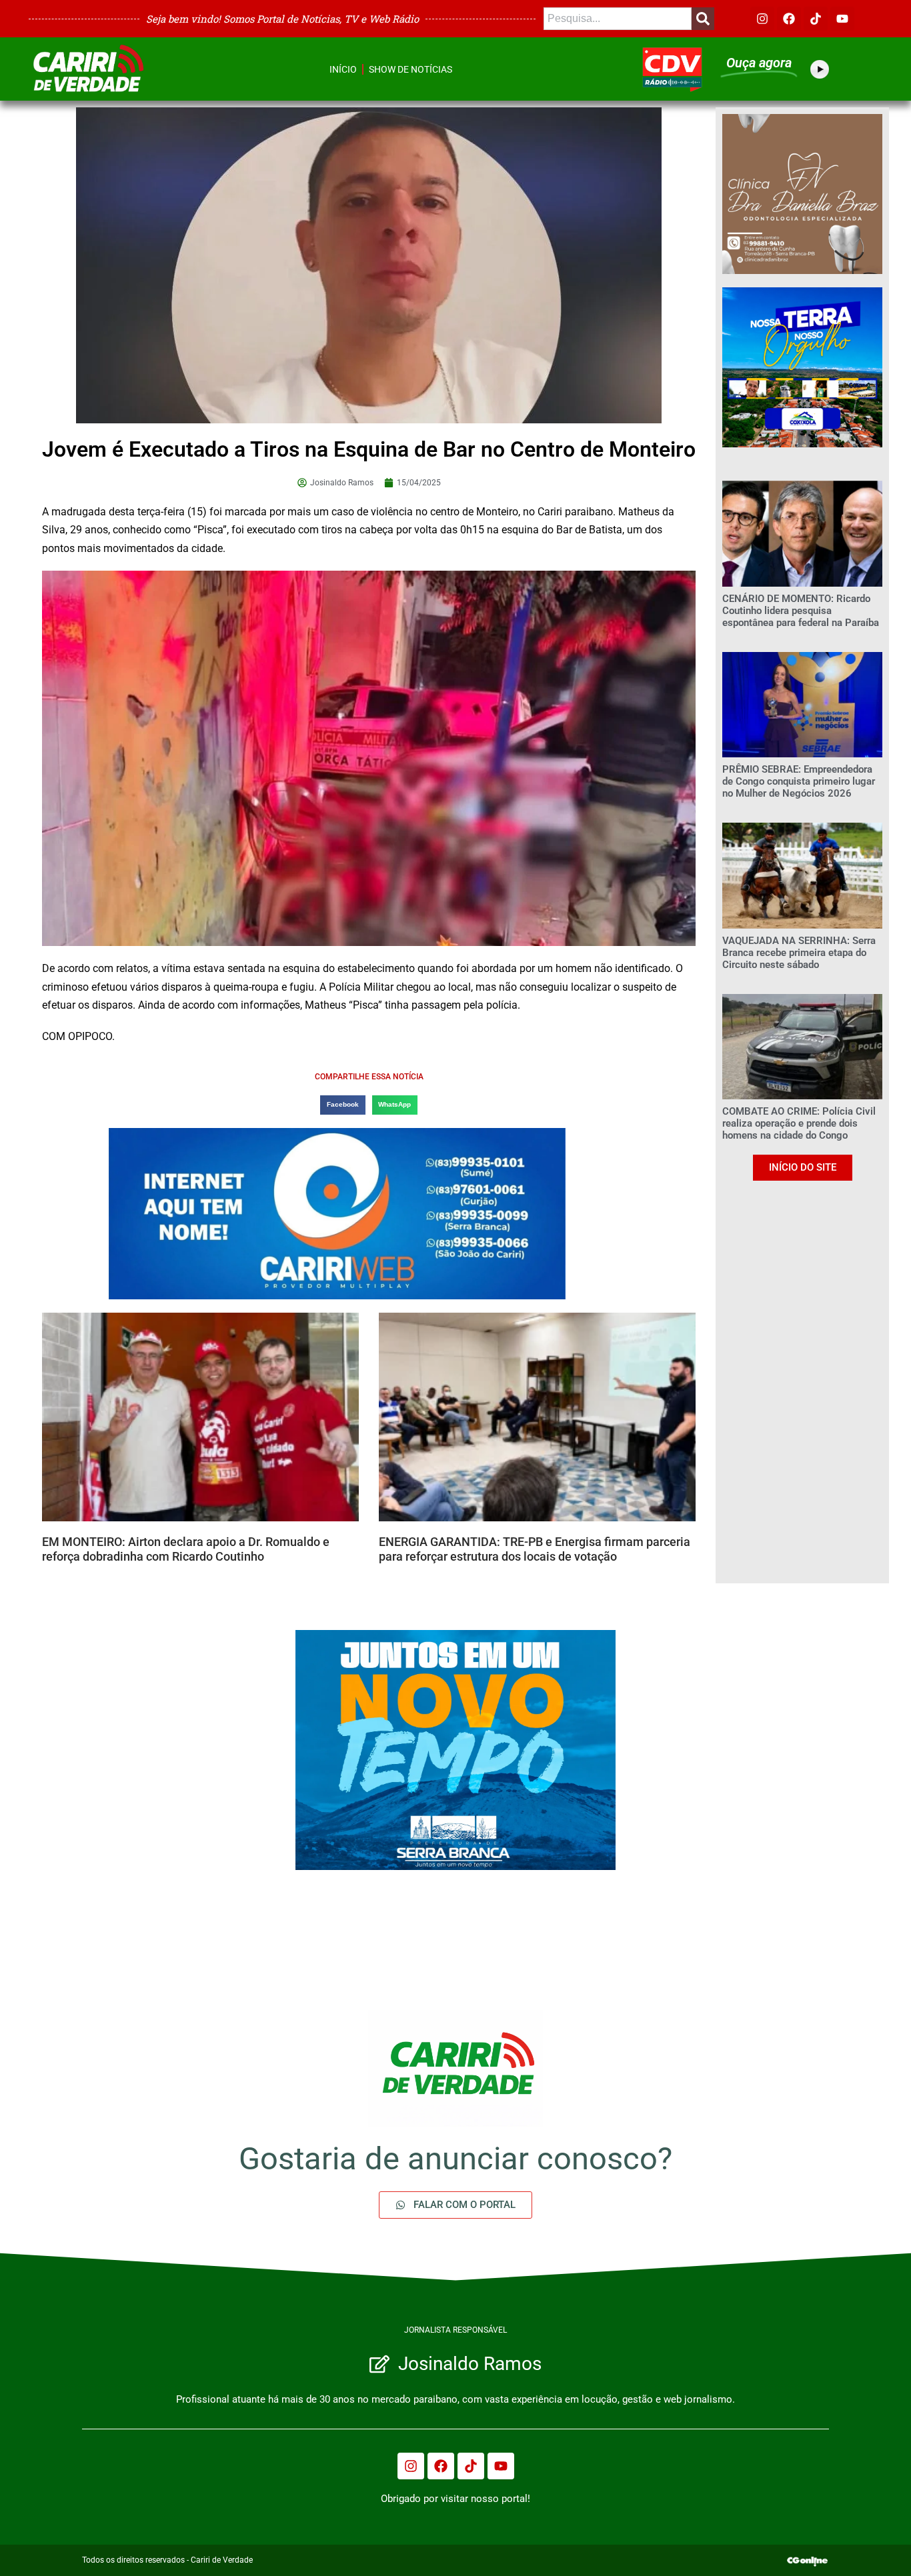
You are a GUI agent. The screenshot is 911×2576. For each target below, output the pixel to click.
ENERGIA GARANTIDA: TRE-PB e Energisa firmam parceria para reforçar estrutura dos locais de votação (535, 1549)
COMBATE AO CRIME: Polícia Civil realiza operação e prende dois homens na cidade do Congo (799, 1123)
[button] (343, 1105)
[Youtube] (842, 19)
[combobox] (618, 19)
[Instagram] (762, 19)
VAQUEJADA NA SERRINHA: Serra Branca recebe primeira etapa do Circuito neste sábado (799, 953)
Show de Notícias (410, 69)
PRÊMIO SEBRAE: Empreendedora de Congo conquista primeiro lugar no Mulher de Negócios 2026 (799, 781)
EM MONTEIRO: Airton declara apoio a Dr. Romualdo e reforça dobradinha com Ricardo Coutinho (186, 1549)
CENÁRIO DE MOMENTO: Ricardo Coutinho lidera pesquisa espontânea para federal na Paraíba (801, 611)
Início (343, 69)
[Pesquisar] (703, 19)
